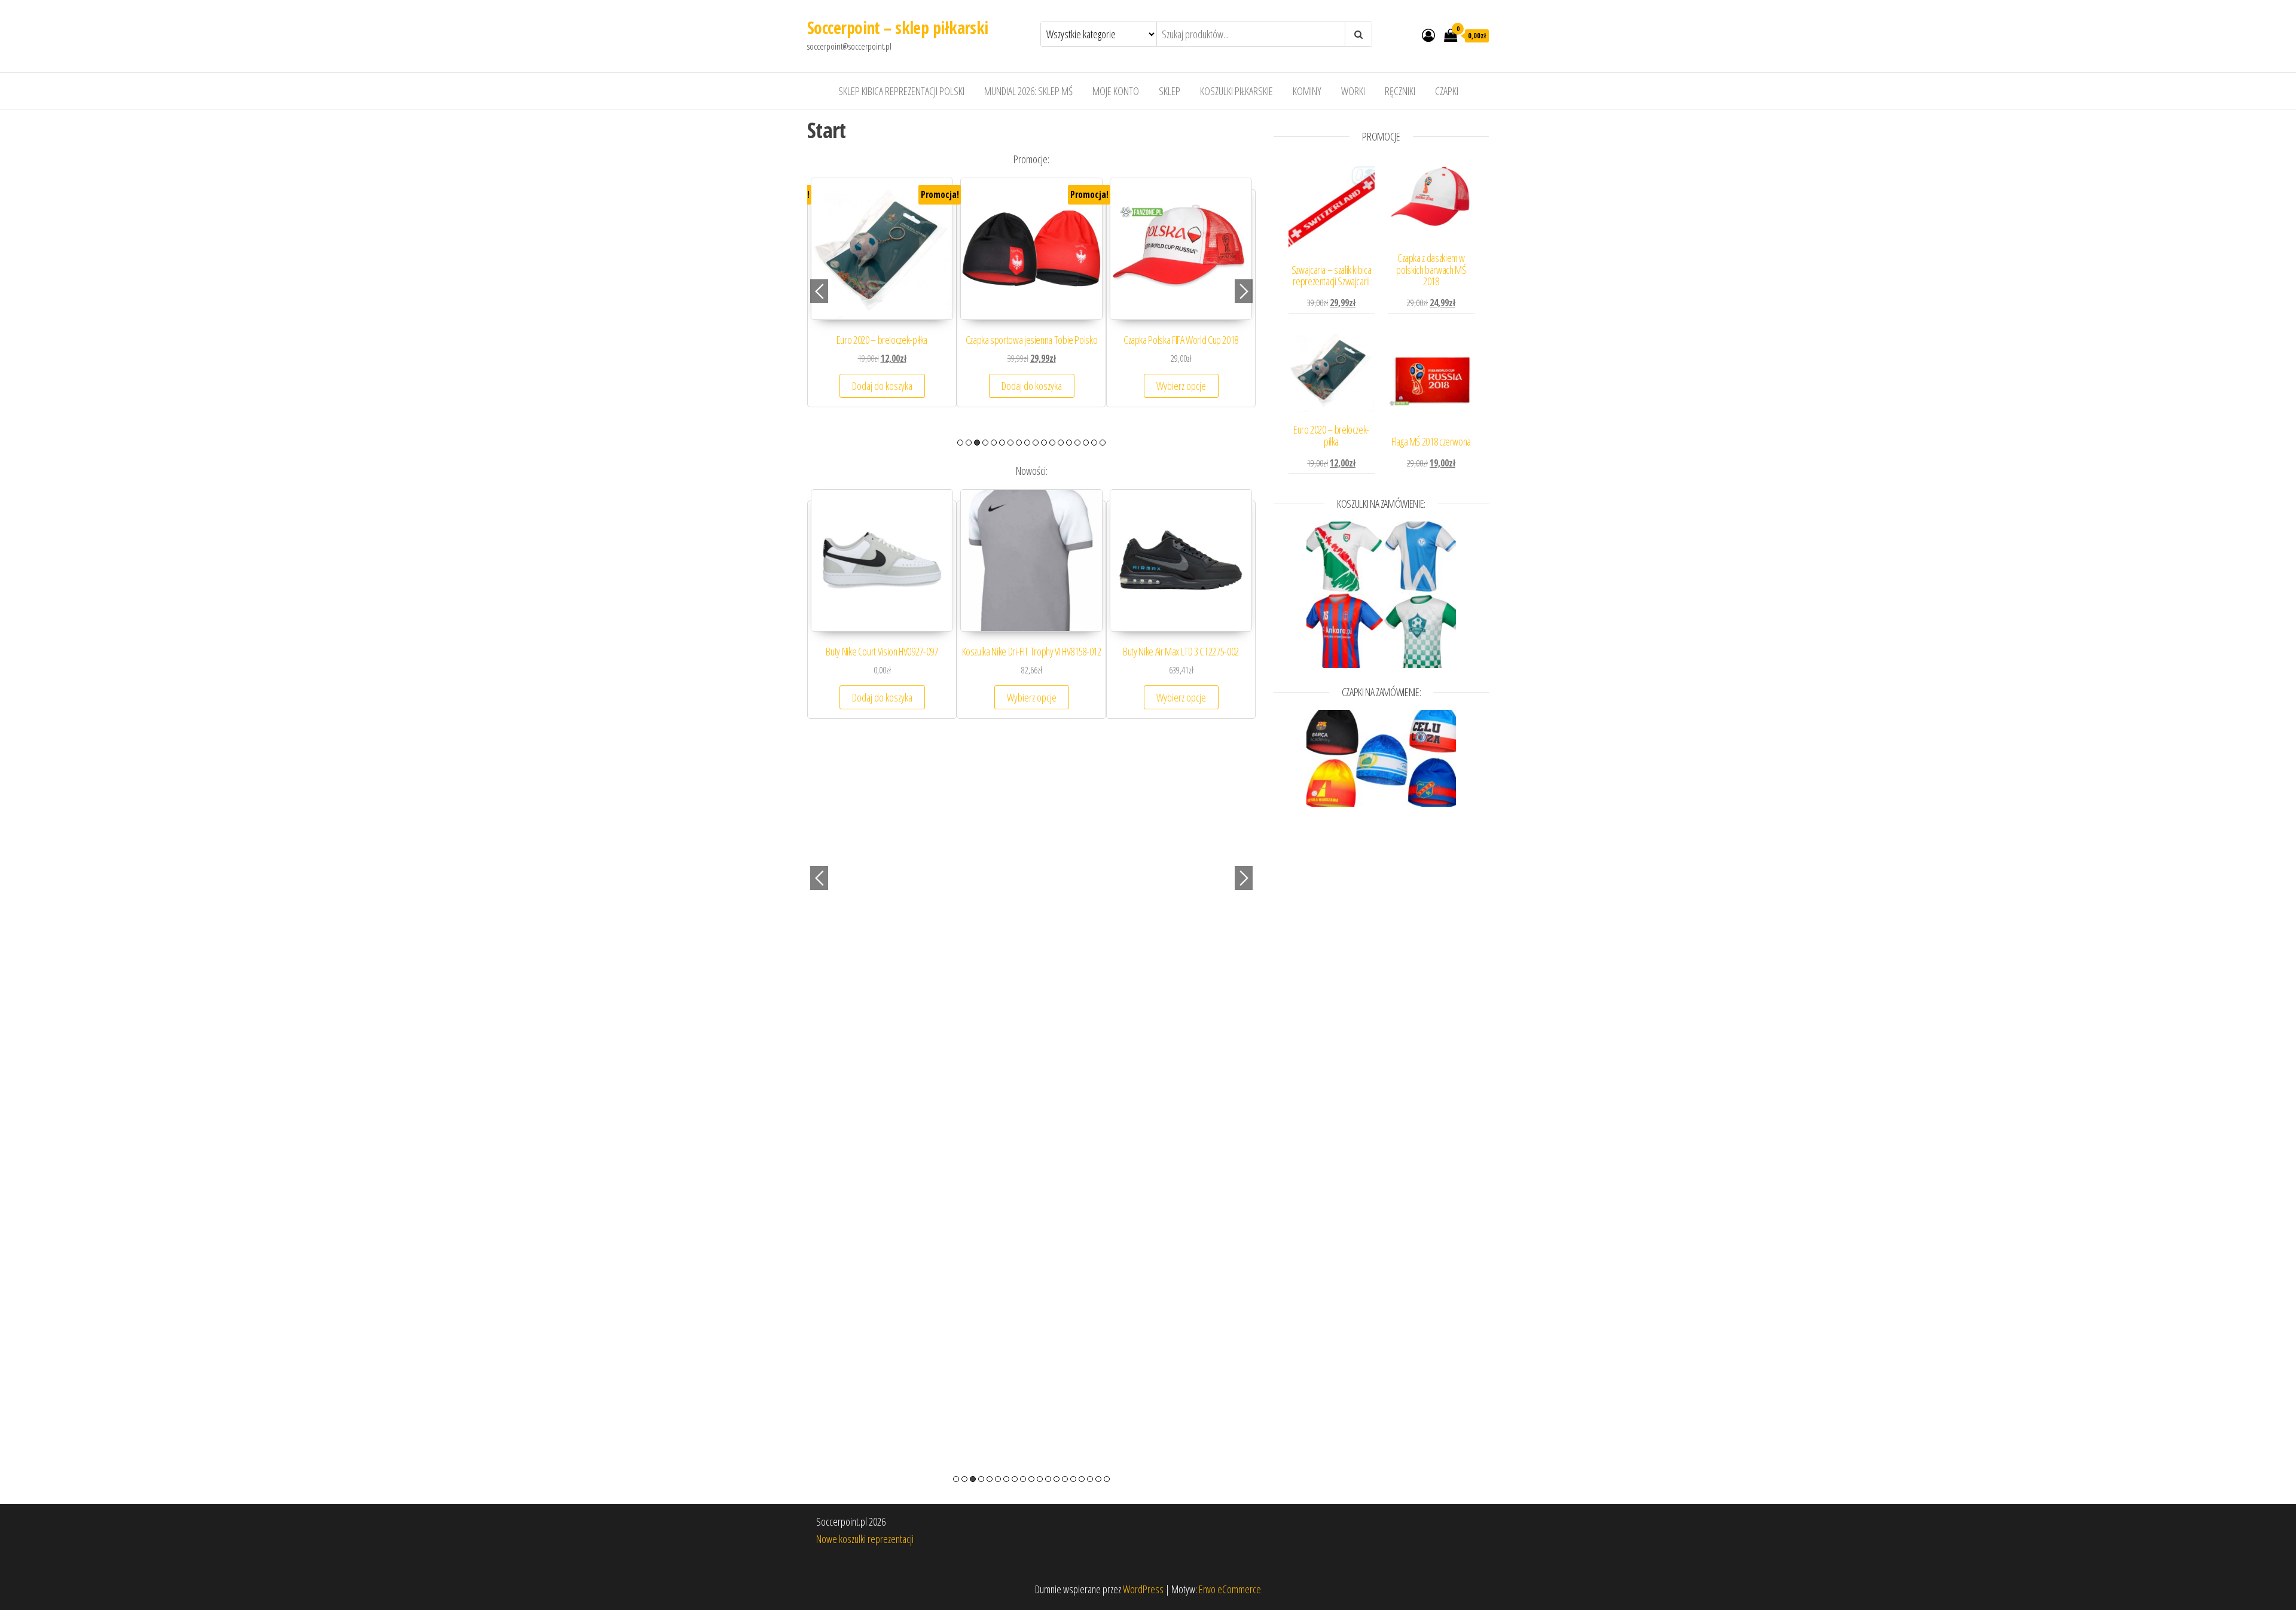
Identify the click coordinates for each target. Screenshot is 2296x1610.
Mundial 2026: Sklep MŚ (1028, 91)
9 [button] (1027, 443)
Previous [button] (819, 291)
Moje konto (1116, 91)
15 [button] (1077, 443)
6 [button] (1002, 443)
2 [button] (969, 443)
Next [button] (1244, 291)
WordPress (1143, 1589)
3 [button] (977, 443)
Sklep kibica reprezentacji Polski (901, 91)
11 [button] (1044, 443)
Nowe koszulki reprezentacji (865, 1539)
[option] (882, 304)
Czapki (1447, 91)
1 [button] (960, 443)
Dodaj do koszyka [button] (1181, 398)
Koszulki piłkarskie (1236, 91)
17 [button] (1094, 443)
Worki (1353, 91)
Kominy (1307, 91)
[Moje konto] (1428, 35)
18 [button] (1103, 443)
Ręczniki (1400, 91)
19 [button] (1107, 1479)
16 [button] (1086, 443)
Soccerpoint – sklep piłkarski (898, 28)
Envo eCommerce (1230, 1589)
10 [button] (1036, 443)
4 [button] (985, 443)
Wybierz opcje (882, 398)
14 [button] (1069, 443)
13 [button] (1061, 443)
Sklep (1170, 91)
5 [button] (994, 443)
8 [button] (1019, 443)
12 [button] (1052, 443)
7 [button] (1010, 443)
